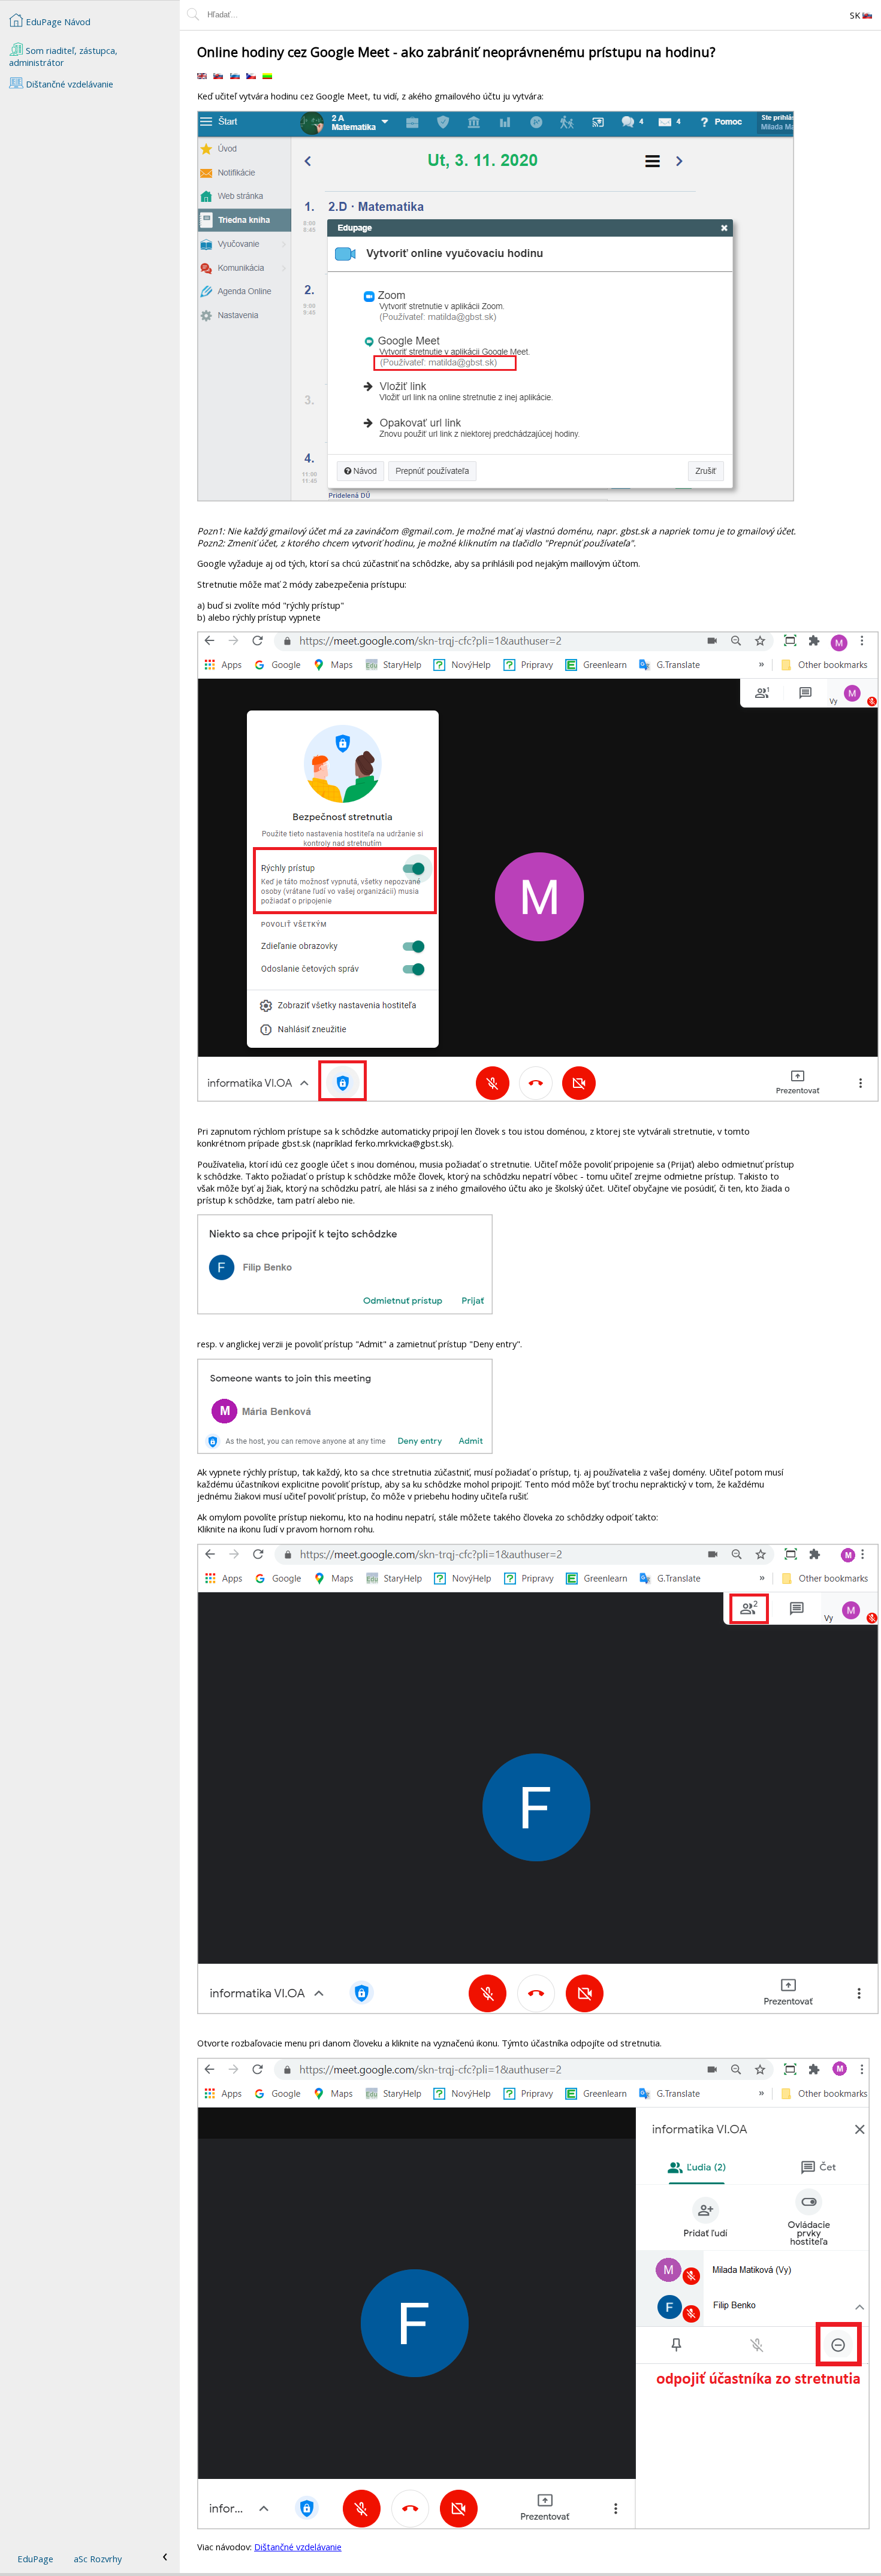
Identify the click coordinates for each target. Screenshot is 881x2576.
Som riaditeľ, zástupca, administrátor (63, 56)
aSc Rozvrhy (98, 2559)
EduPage (35, 2559)
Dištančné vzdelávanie (298, 2547)
